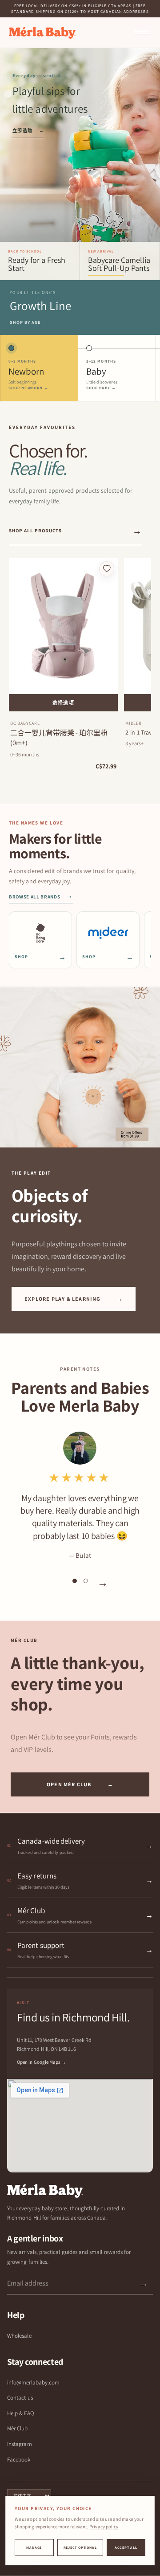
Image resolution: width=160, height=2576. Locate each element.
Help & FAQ (21, 2413)
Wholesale (19, 2336)
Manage (34, 2547)
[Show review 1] (75, 1581)
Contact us (20, 2398)
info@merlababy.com (33, 2382)
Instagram (20, 2444)
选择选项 (63, 703)
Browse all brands (41, 897)
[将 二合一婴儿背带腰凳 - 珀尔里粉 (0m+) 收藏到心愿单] (107, 569)
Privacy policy (104, 2527)
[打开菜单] (141, 33)
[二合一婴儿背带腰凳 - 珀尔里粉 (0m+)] (63, 626)
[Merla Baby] (42, 33)
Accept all (126, 2547)
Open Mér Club (80, 1784)
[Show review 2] (86, 1581)
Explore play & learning (74, 1299)
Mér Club (18, 2428)
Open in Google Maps (42, 2062)
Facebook (19, 2460)
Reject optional (80, 2547)
